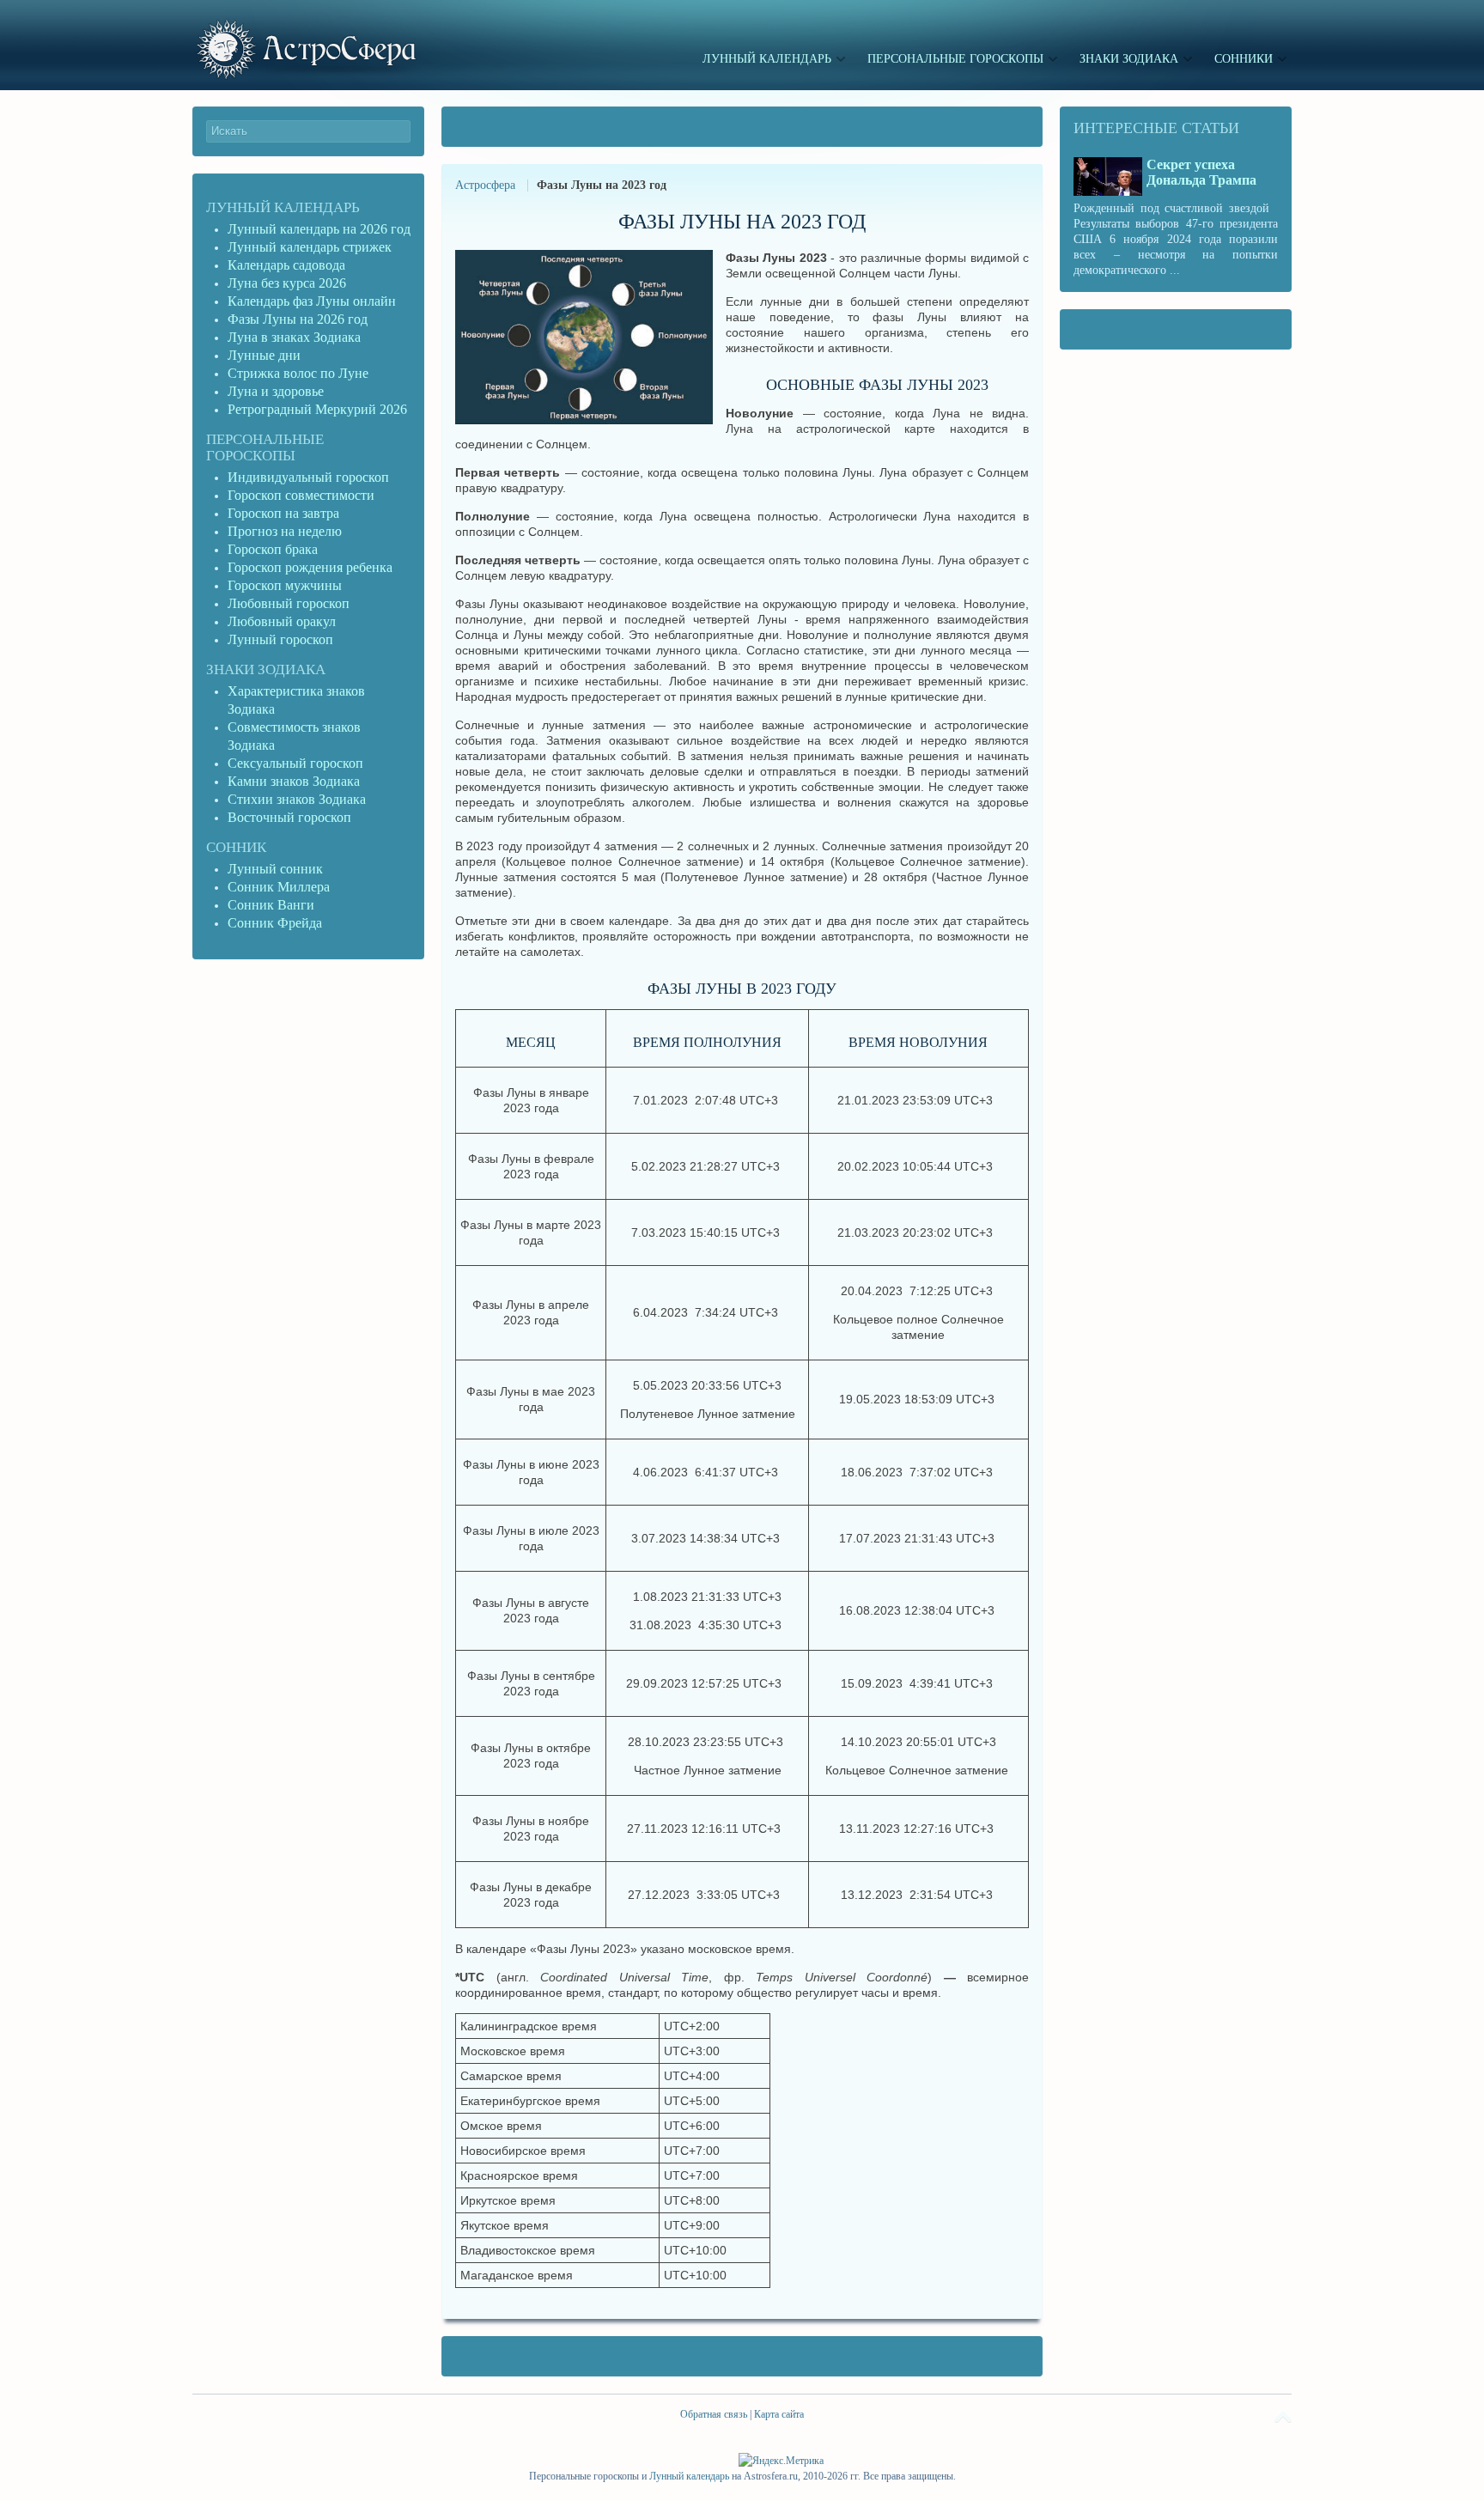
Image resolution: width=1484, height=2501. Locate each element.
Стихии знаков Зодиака (297, 799)
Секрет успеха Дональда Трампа (1201, 172)
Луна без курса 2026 (287, 283)
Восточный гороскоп (289, 817)
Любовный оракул (282, 621)
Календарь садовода (286, 265)
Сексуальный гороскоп (295, 763)
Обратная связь (714, 2414)
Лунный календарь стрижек (310, 247)
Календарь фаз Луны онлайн (312, 301)
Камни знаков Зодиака (294, 781)
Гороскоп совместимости (301, 495)
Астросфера (485, 185)
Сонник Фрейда (275, 923)
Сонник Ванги (271, 905)
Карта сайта (779, 2414)
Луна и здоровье (276, 391)
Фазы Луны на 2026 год (298, 319)
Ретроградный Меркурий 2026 (319, 409)
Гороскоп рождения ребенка (310, 567)
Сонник (236, 847)
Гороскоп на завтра (283, 513)
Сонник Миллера (279, 887)
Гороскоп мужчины (285, 585)
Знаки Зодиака (266, 669)
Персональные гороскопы (265, 447)
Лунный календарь (283, 207)
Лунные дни (264, 355)
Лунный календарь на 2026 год (319, 229)
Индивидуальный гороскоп (308, 477)
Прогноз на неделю (285, 531)
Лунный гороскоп (280, 639)
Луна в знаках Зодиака (294, 337)
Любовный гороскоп (289, 603)
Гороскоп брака (273, 549)
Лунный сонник (275, 869)
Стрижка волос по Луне (298, 373)
